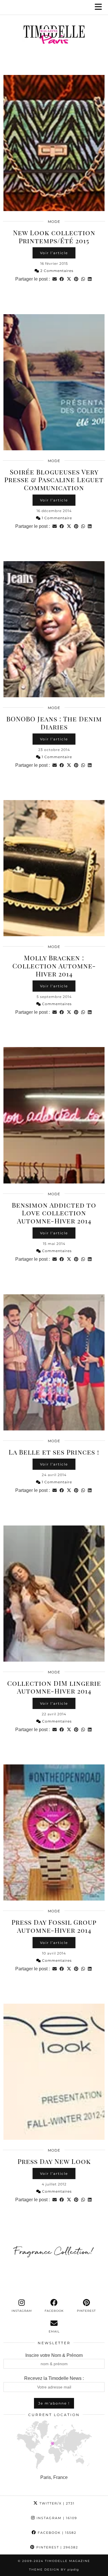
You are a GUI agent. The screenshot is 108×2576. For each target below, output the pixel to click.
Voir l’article (54, 253)
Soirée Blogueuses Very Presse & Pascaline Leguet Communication (54, 480)
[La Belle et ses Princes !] (54, 1362)
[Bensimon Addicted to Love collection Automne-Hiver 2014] (54, 1115)
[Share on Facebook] (62, 279)
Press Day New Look (54, 2161)
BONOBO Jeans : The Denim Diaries (54, 723)
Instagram (56, 2518)
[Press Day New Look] (54, 2072)
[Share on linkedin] (90, 279)
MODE (54, 222)
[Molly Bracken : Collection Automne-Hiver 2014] (54, 868)
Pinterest (56, 2547)
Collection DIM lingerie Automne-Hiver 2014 (54, 1687)
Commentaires (56, 1004)
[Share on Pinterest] (76, 279)
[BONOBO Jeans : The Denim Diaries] (54, 629)
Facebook (56, 2533)
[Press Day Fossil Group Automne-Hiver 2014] (54, 1832)
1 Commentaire (56, 518)
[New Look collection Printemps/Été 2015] (54, 143)
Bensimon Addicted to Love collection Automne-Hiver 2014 (54, 1213)
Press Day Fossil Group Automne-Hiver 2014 (54, 1926)
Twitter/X (56, 2503)
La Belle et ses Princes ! (54, 1452)
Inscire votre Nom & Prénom (54, 2355)
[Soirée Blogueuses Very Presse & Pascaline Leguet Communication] (54, 382)
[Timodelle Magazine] (54, 36)
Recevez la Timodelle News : (54, 2378)
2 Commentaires (56, 271)
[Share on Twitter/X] (69, 279)
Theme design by (54, 2570)
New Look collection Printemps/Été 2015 (54, 236)
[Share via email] (55, 279)
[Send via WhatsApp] (83, 279)
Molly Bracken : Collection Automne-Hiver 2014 (54, 965)
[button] (100, 7)
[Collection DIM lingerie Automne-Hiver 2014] (54, 1594)
